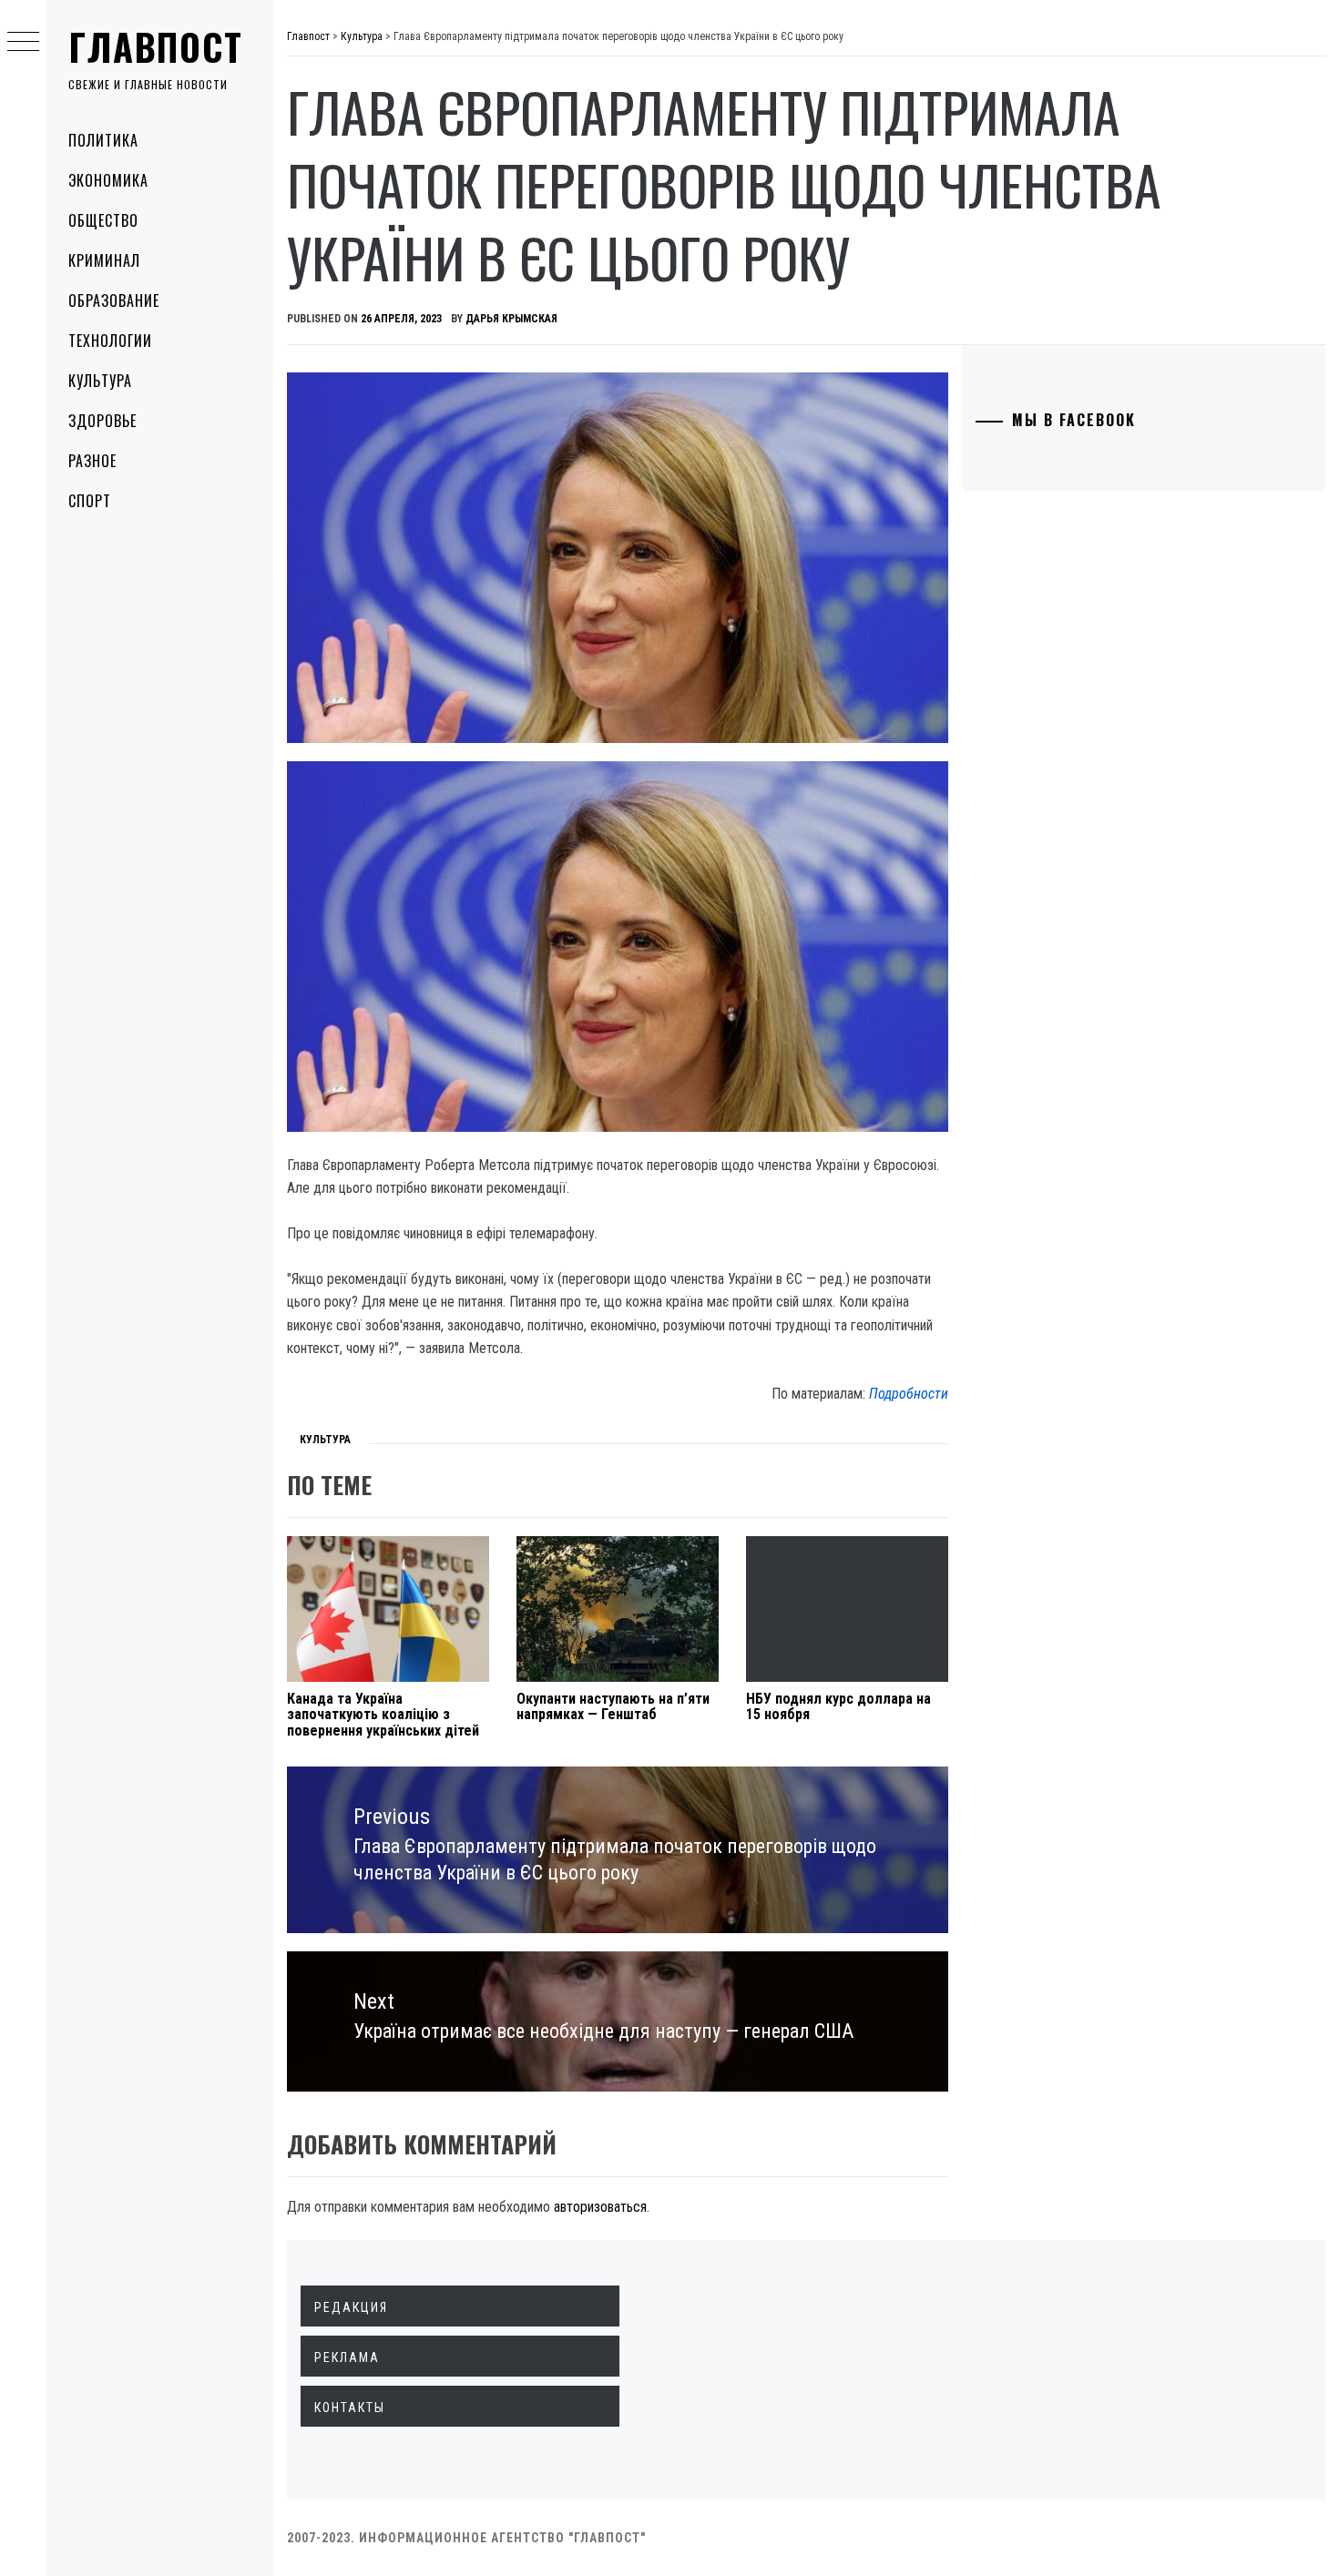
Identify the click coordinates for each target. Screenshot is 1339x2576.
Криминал (104, 260)
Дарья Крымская (511, 319)
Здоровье (102, 421)
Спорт (90, 501)
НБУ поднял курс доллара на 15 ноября (838, 1707)
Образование (114, 300)
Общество (103, 220)
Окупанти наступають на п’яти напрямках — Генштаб (613, 1707)
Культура (100, 381)
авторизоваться (600, 2207)
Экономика (108, 180)
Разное (92, 461)
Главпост (156, 46)
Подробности (909, 1394)
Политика (103, 140)
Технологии (110, 341)
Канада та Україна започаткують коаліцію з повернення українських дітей (383, 1715)
